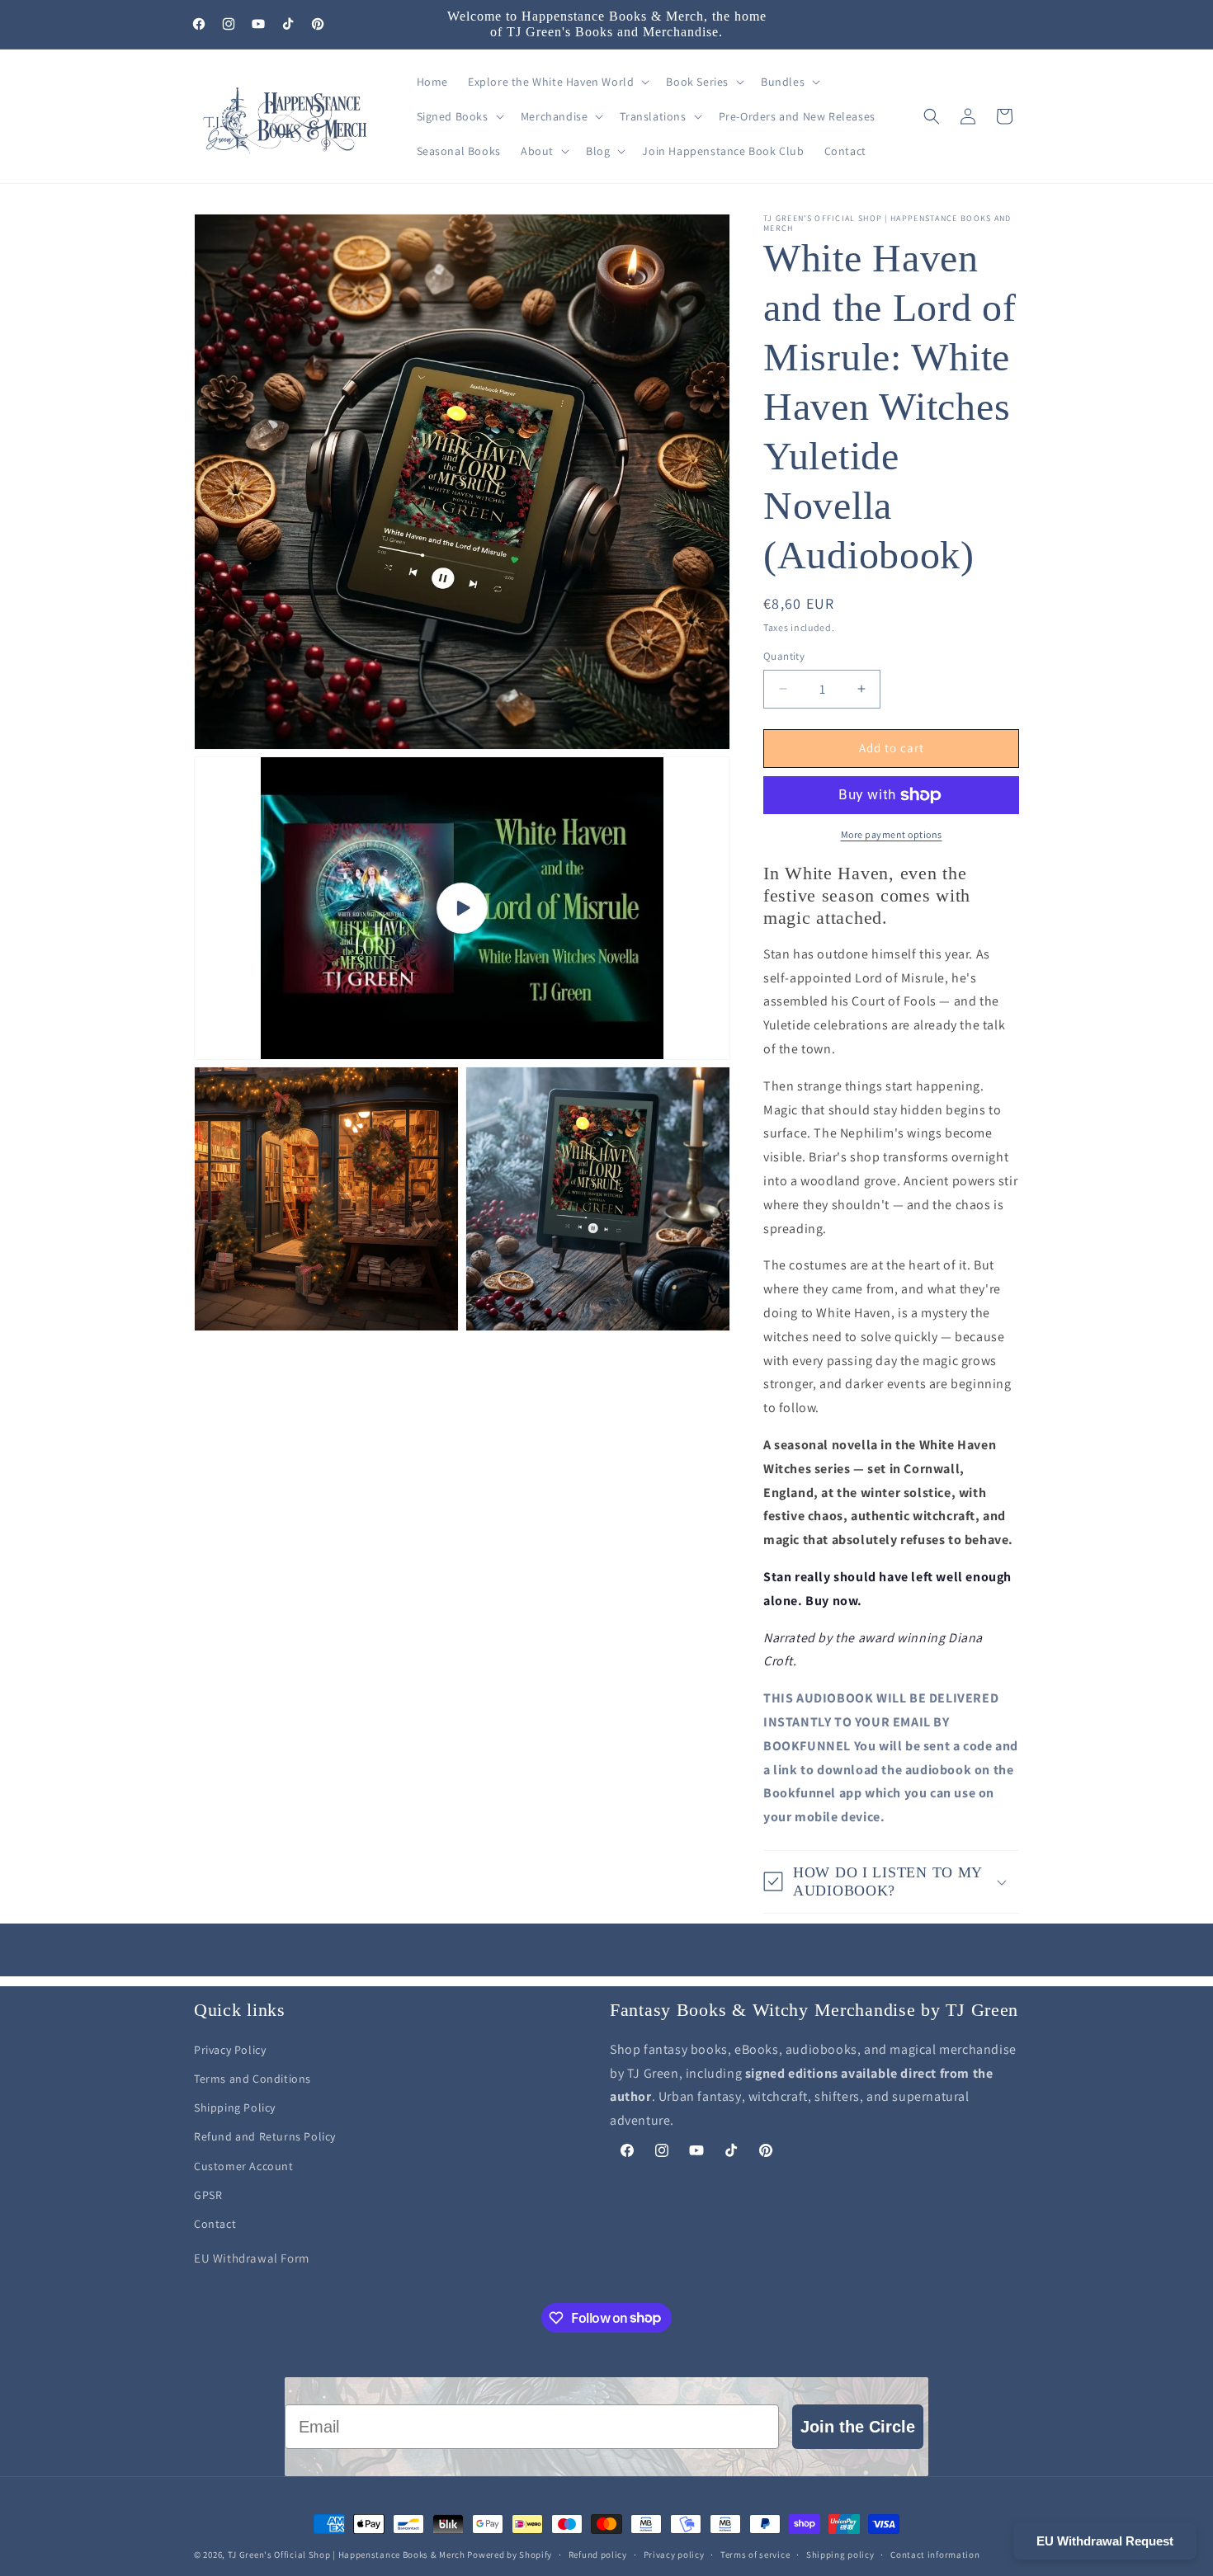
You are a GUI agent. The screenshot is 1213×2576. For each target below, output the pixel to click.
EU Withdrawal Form (252, 2259)
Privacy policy (674, 2554)
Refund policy (598, 2554)
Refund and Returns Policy (265, 2137)
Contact (215, 2224)
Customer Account (244, 2166)
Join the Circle (858, 2427)
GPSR (208, 2195)
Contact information (935, 2554)
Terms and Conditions (253, 2079)
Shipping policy (840, 2554)
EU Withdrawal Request (1105, 2541)
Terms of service (755, 2554)
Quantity (784, 656)
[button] (557, 82)
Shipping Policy (235, 2108)
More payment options (892, 834)
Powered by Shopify (510, 2555)
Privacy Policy (230, 2050)
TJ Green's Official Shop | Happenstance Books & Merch (347, 2555)
